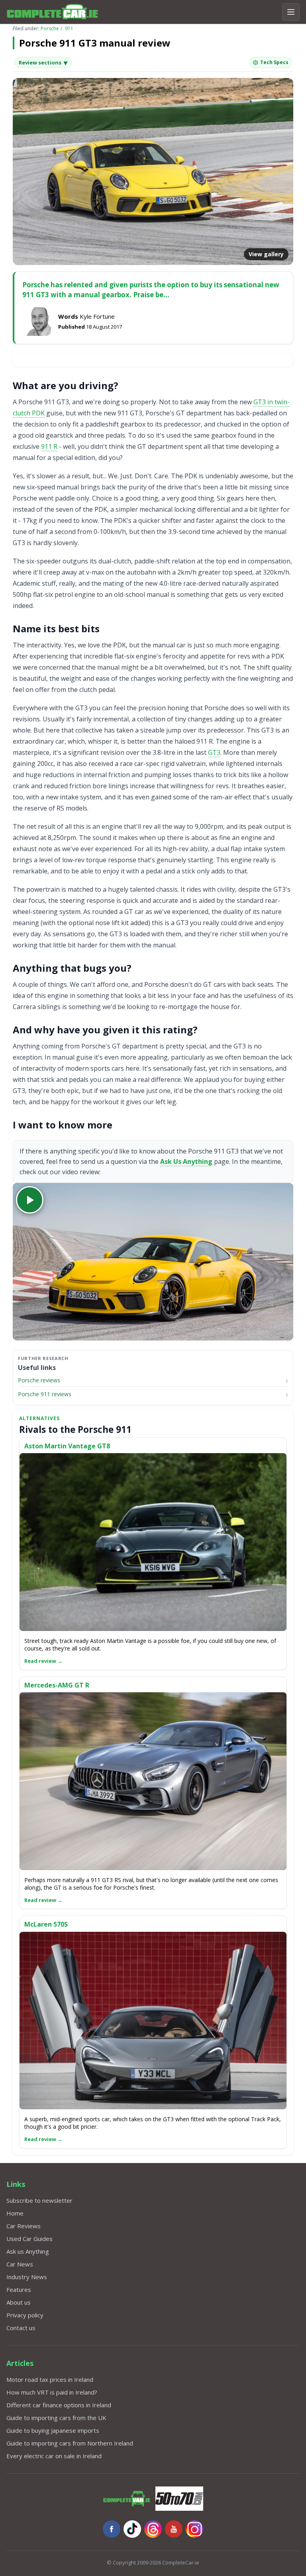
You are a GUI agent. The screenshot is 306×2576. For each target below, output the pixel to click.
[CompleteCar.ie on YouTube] (174, 2529)
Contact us (21, 2328)
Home (15, 2213)
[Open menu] (291, 12)
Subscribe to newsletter (39, 2200)
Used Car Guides (29, 2239)
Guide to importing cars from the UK (56, 2418)
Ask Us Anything (186, 1161)
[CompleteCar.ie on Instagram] (194, 2529)
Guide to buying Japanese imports (53, 2430)
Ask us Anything (28, 2251)
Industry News (27, 2277)
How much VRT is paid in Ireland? (52, 2392)
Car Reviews (24, 2226)
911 (69, 28)
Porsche (50, 28)
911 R (49, 446)
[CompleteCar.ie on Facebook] (112, 2529)
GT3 (214, 752)
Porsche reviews (39, 1380)
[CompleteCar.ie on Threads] (153, 2529)
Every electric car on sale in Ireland (54, 2456)
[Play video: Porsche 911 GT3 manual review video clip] (153, 1262)
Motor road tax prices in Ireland (50, 2379)
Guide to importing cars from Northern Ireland (70, 2443)
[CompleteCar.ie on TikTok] (132, 2529)
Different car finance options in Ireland (59, 2405)
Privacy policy (25, 2315)
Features (19, 2290)
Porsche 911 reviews (45, 1394)
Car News (20, 2264)
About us (19, 2302)
